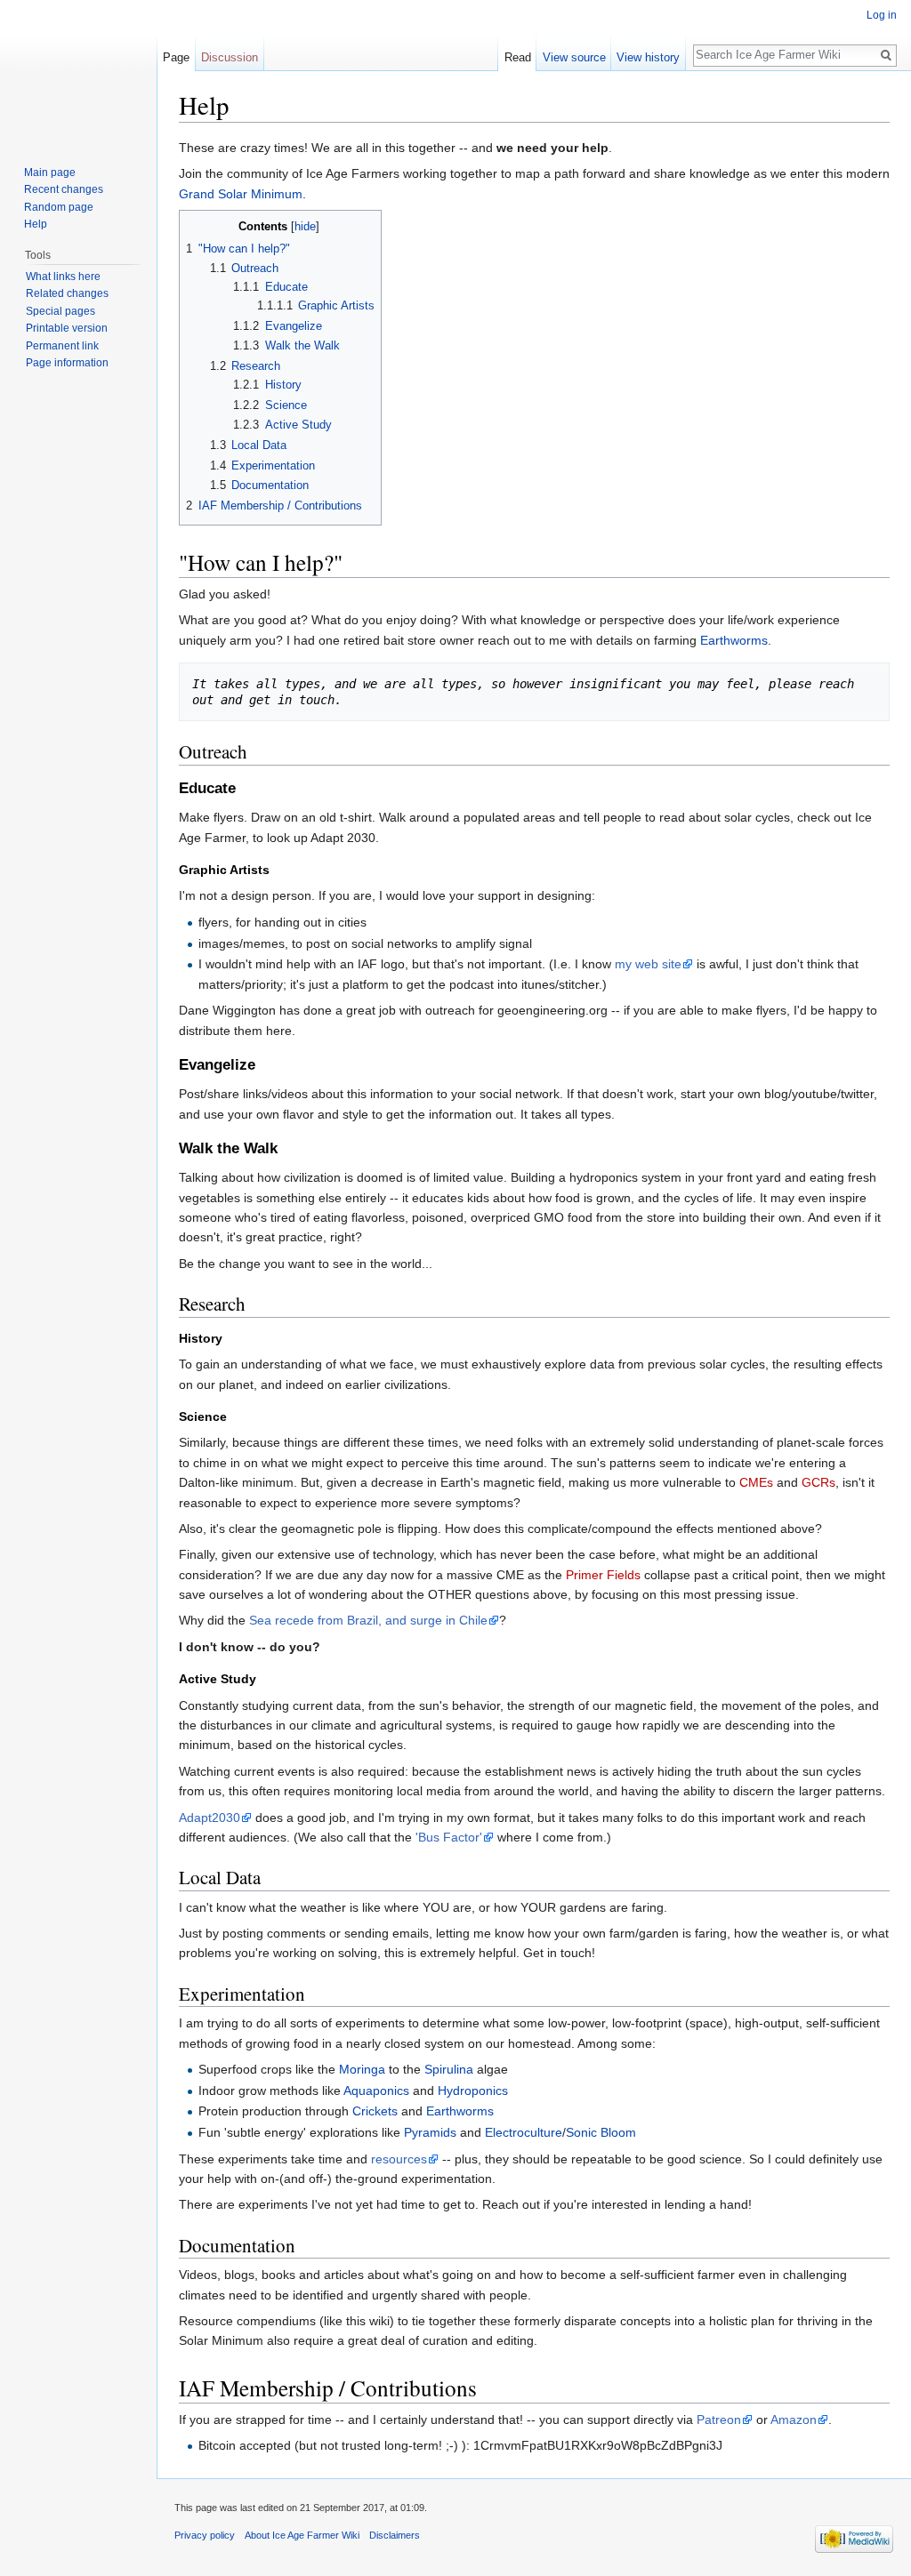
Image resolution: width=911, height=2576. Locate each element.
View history (648, 57)
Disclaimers (395, 2535)
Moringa (362, 2069)
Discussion (230, 57)
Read (518, 57)
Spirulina (449, 2069)
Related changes (67, 293)
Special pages (60, 311)
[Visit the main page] (78, 71)
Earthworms (734, 640)
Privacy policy (205, 2535)
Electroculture (524, 2132)
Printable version (67, 328)
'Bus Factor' (449, 1837)
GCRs (818, 1482)
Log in (882, 15)
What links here (63, 277)
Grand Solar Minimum (241, 194)
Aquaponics (376, 2090)
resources (399, 2159)
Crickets (375, 2111)
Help (36, 224)
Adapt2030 (210, 1818)
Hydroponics (473, 2090)
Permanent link (62, 346)
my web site (648, 964)
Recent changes (64, 189)
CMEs (756, 1482)
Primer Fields (603, 1575)
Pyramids (430, 2132)
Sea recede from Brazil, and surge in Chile (368, 1620)
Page (176, 57)
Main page (50, 173)
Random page (59, 207)
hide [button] (305, 227)
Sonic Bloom (601, 2132)
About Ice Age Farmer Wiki (302, 2535)
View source (574, 57)
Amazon (794, 2420)
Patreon (719, 2420)
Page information (67, 363)
